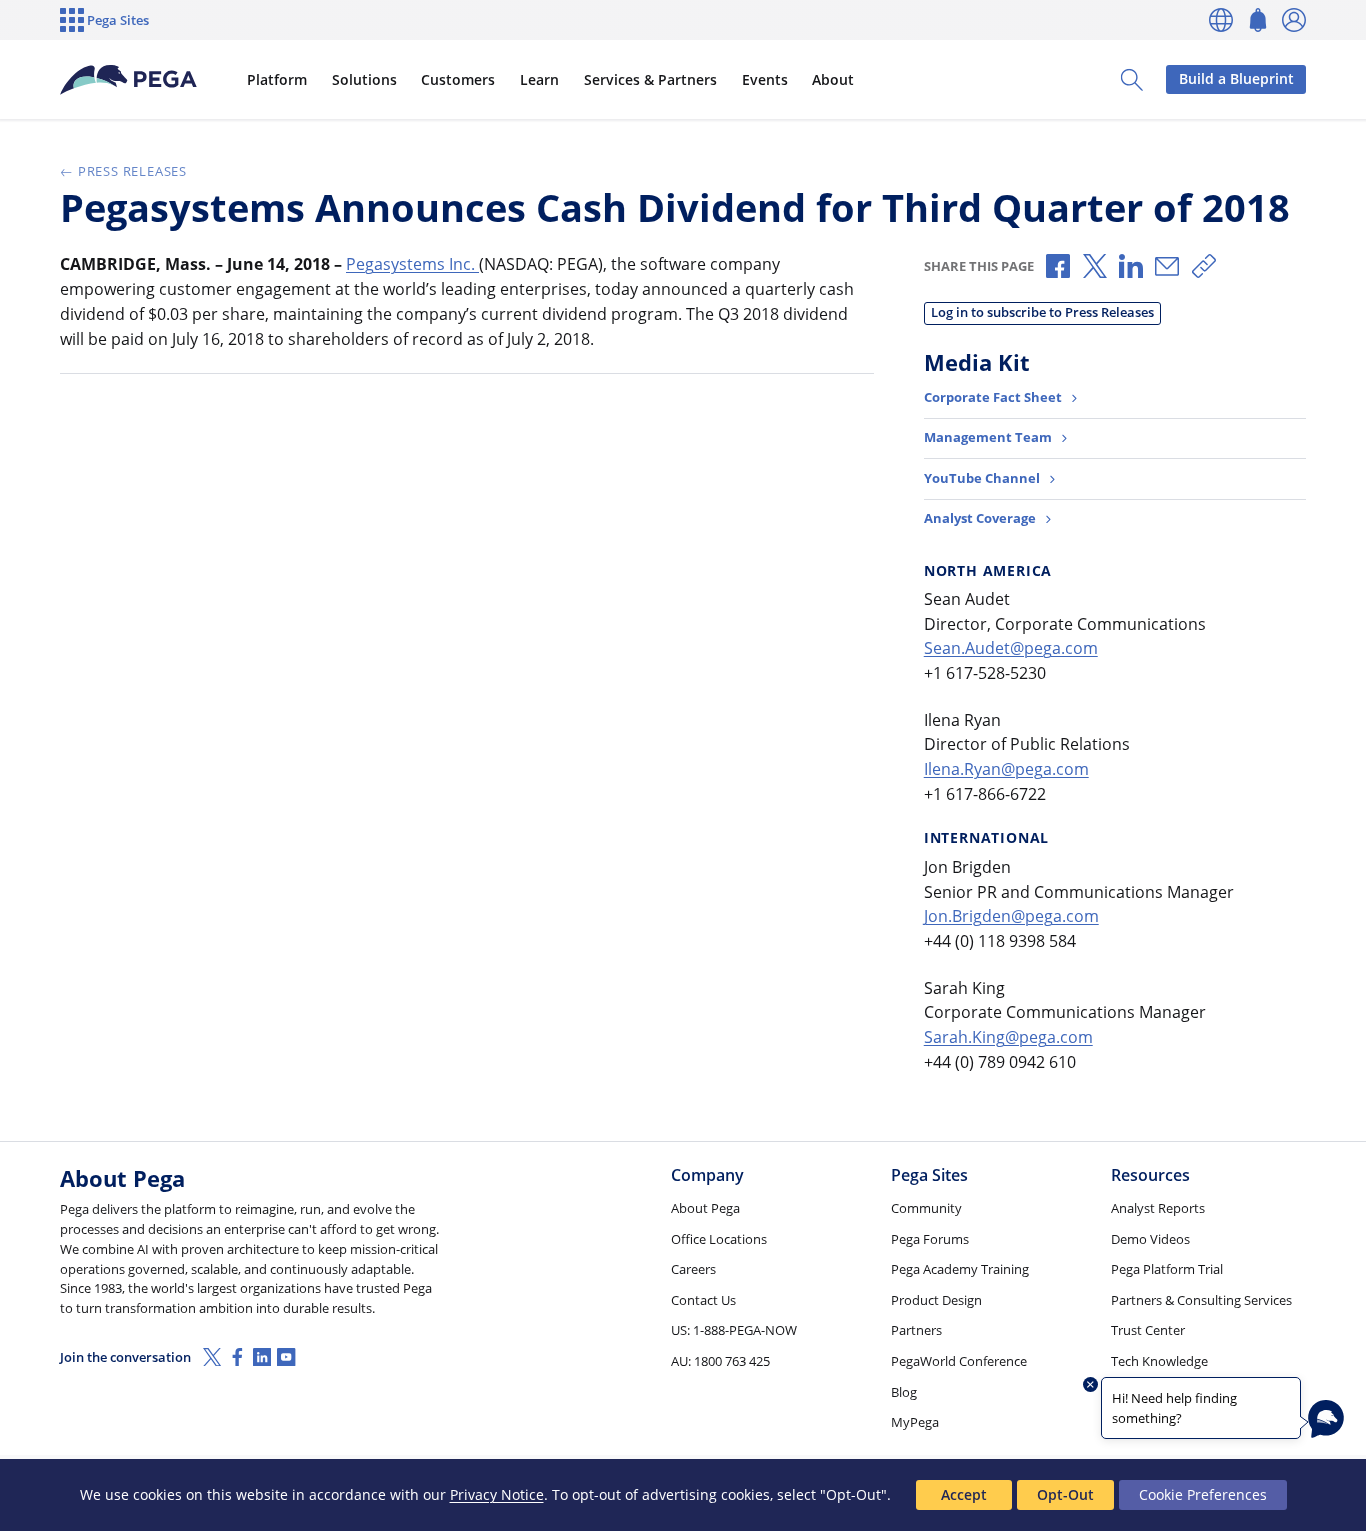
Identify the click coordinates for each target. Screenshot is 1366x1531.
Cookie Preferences (1203, 1494)
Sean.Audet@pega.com (1011, 648)
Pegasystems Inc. (412, 264)
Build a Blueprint (1236, 78)
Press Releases (132, 171)
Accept (964, 1494)
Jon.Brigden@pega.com (1011, 916)
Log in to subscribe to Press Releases (1042, 312)
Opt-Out (1065, 1494)
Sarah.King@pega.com (1008, 1037)
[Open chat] (1326, 1419)
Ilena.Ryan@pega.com (1006, 769)
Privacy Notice (497, 1494)
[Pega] (129, 80)
